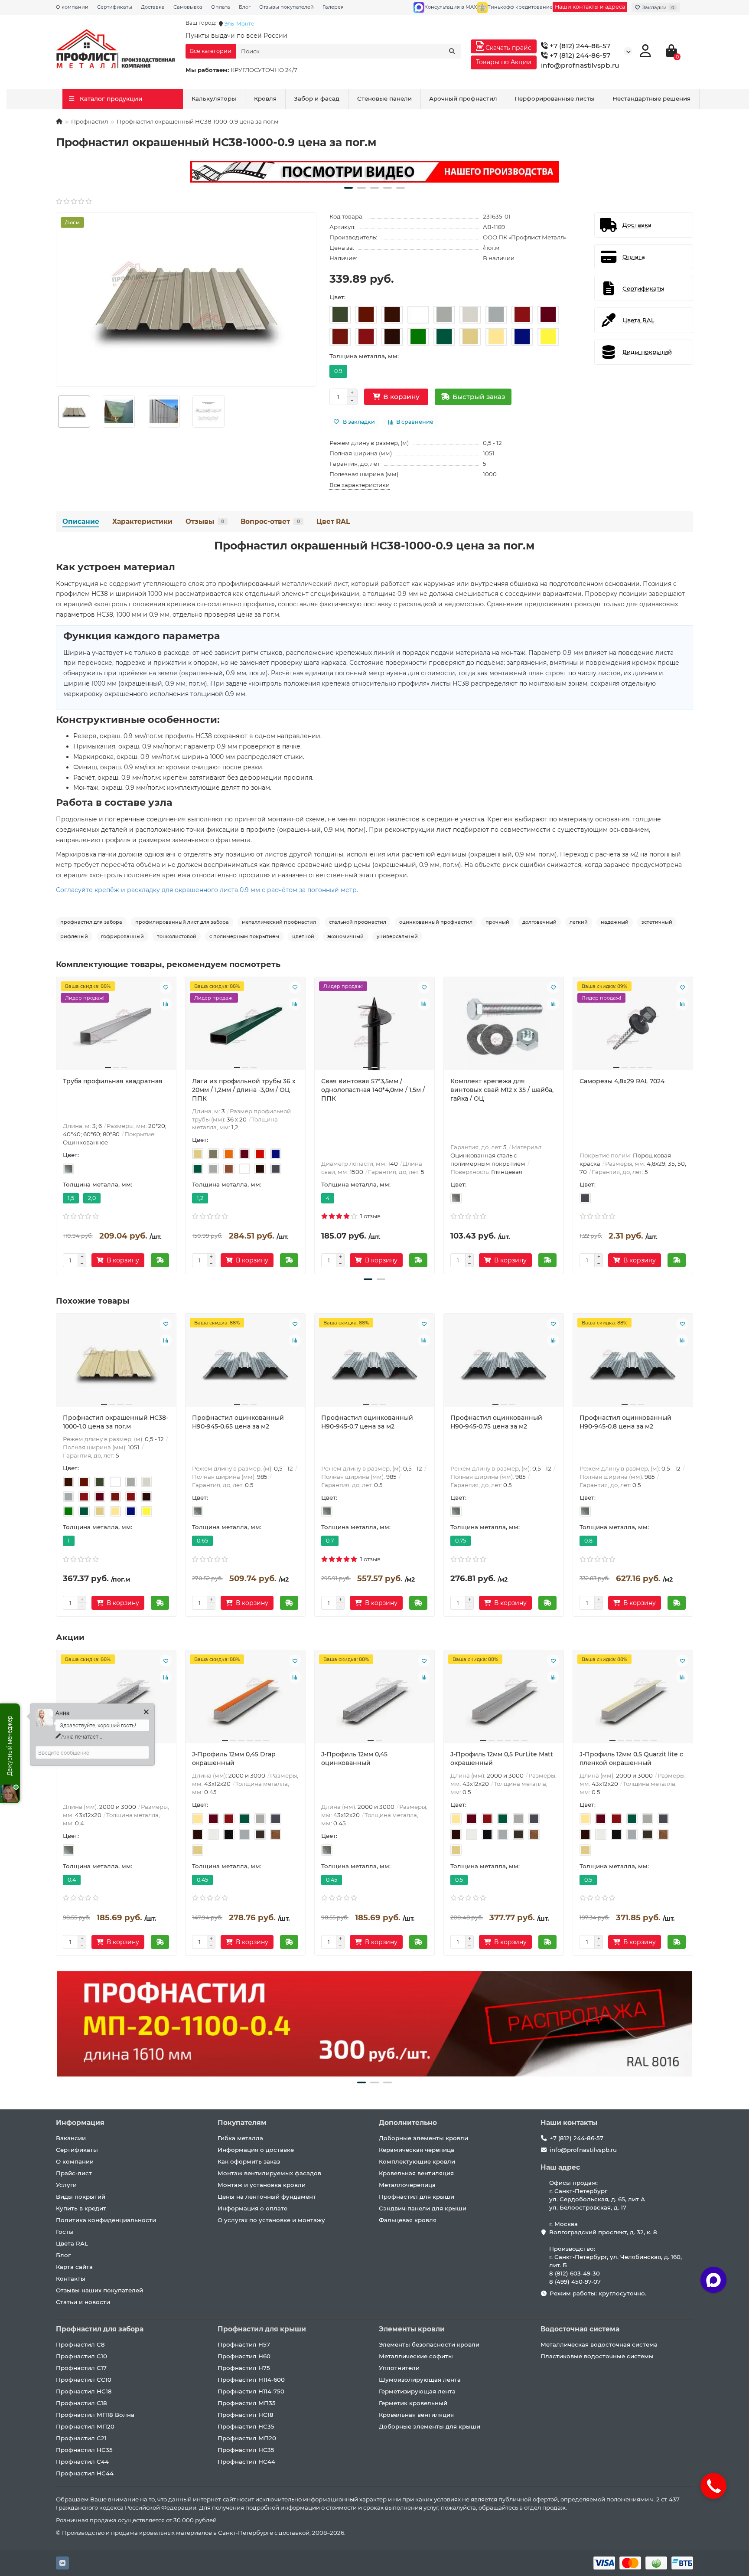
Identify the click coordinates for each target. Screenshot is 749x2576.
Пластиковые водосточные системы (597, 2356)
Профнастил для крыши (417, 2197)
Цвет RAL (333, 521)
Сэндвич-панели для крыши (423, 2208)
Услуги (66, 2185)
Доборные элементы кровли (423, 2138)
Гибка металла (240, 2138)
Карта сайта (74, 2267)
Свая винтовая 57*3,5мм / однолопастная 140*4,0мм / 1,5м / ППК (373, 1090)
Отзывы (205, 521)
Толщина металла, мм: (364, 356)
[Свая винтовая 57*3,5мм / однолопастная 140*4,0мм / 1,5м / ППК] (374, 1027)
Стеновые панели (384, 98)
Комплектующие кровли (417, 2161)
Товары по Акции (504, 62)
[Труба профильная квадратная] (116, 1027)
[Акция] (374, 172)
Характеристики (142, 521)
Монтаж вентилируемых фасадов (269, 2173)
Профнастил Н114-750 (251, 2391)
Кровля (265, 98)
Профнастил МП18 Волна (95, 2415)
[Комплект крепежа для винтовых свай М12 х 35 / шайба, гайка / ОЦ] (504, 1027)
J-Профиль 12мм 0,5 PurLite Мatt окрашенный (502, 1759)
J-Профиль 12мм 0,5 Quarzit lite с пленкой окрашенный (631, 1759)
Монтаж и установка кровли (262, 2185)
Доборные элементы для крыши (430, 2426)
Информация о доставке (256, 2150)
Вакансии (71, 2138)
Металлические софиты (416, 2356)
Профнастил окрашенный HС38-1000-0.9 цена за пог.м (374, 546)
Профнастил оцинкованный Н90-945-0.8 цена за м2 (625, 1422)
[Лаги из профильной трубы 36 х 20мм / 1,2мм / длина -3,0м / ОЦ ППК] (245, 1027)
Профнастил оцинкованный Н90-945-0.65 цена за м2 (238, 1422)
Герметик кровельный (413, 2403)
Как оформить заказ (249, 2161)
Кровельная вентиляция (416, 2173)
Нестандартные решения (651, 98)
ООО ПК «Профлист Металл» (525, 237)
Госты (65, 2232)
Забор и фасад (317, 98)
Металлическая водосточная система (599, 2344)
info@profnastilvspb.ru (580, 65)
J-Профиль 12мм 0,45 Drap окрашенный (234, 1759)
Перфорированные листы (555, 98)
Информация (80, 2123)
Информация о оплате (252, 2208)
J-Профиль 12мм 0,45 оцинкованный (354, 1759)
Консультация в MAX (451, 7)
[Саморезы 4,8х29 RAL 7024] (633, 1027)
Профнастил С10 (81, 2356)
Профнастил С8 (80, 2344)
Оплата (221, 7)
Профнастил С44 (82, 2462)
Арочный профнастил (463, 98)
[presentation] (57, 1124)
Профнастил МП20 (85, 2426)
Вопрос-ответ (270, 521)
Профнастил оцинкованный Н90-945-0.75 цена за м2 (496, 1422)
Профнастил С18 (81, 2403)
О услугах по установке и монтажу (271, 2220)
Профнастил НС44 (85, 2473)
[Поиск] (452, 51)
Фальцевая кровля (408, 2220)
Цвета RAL (72, 2243)
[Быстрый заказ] (160, 1260)
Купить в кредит (81, 2208)
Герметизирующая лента (417, 2391)
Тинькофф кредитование (520, 7)
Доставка (153, 7)
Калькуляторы (214, 98)
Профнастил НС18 (84, 2391)
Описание (81, 521)
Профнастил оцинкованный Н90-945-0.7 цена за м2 (367, 1422)
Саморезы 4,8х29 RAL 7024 (622, 1081)
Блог (245, 7)
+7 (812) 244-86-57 (579, 46)
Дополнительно (408, 2123)
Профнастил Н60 (244, 2356)
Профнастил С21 (81, 2438)
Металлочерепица (407, 2185)
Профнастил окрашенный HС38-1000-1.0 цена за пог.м (116, 1422)
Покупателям (242, 2123)
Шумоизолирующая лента (420, 2380)
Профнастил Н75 (244, 2368)
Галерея (333, 7)
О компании (72, 7)
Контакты (71, 2279)
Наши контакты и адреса (590, 7)
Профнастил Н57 (244, 2344)
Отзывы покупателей (287, 7)
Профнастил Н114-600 (251, 2380)
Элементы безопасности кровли (429, 2344)
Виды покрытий (81, 2197)
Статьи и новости (83, 2302)
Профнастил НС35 (84, 2450)
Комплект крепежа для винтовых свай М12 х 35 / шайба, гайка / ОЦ (502, 1090)
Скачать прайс (508, 48)
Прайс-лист (74, 2173)
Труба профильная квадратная (113, 1081)
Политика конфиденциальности (106, 2220)
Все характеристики (360, 485)
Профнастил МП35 (247, 2403)
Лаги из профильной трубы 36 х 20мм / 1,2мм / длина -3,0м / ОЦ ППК (244, 1090)
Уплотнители (399, 2368)
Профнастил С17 (81, 2368)
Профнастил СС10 (84, 2380)
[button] (348, 188)
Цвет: (337, 297)
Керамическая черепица (417, 2150)
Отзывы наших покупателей (99, 2290)
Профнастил (90, 121)
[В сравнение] (166, 1004)
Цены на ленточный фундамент (267, 2197)
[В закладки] (166, 987)
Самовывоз (188, 7)
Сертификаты (115, 7)
